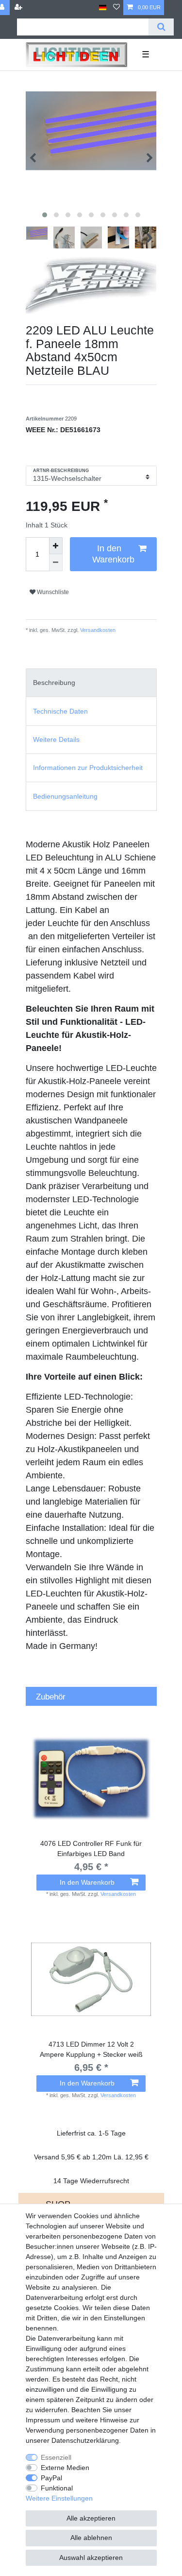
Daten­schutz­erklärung (85, 2440)
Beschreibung (54, 683)
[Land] (103, 8)
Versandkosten (97, 630)
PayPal (51, 2478)
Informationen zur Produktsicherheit (88, 768)
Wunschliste (52, 592)
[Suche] (161, 27)
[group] (91, 1778)
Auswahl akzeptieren (91, 2558)
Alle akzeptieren (91, 2518)
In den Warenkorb (113, 554)
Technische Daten (60, 711)
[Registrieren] (19, 8)
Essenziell (56, 2457)
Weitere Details (56, 739)
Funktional (57, 2488)
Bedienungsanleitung (65, 796)
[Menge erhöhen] (56, 546)
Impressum (43, 2420)
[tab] (91, 683)
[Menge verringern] (56, 563)
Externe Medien (65, 2468)
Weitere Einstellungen (59, 2498)
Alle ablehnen (91, 2538)
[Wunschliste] (116, 8)
